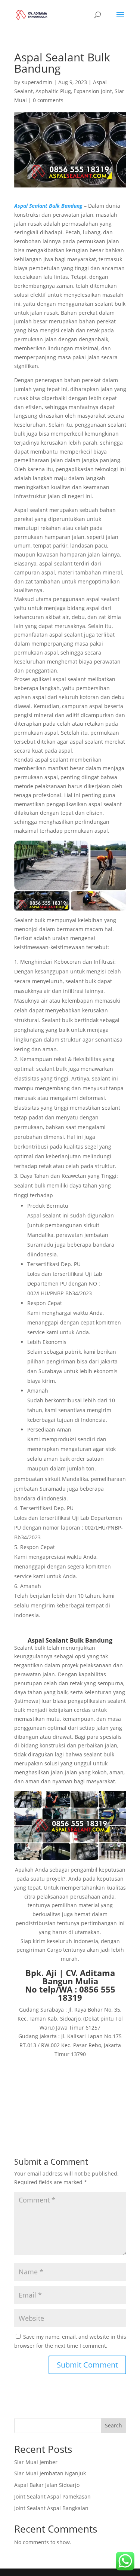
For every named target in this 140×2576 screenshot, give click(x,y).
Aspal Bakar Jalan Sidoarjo (47, 2485)
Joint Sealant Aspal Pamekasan (52, 2496)
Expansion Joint (93, 91)
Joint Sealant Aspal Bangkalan (51, 2508)
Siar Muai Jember (36, 2462)
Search (113, 2425)
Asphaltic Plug (53, 91)
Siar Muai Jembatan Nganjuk (50, 2473)
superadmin (37, 82)
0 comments (48, 100)
